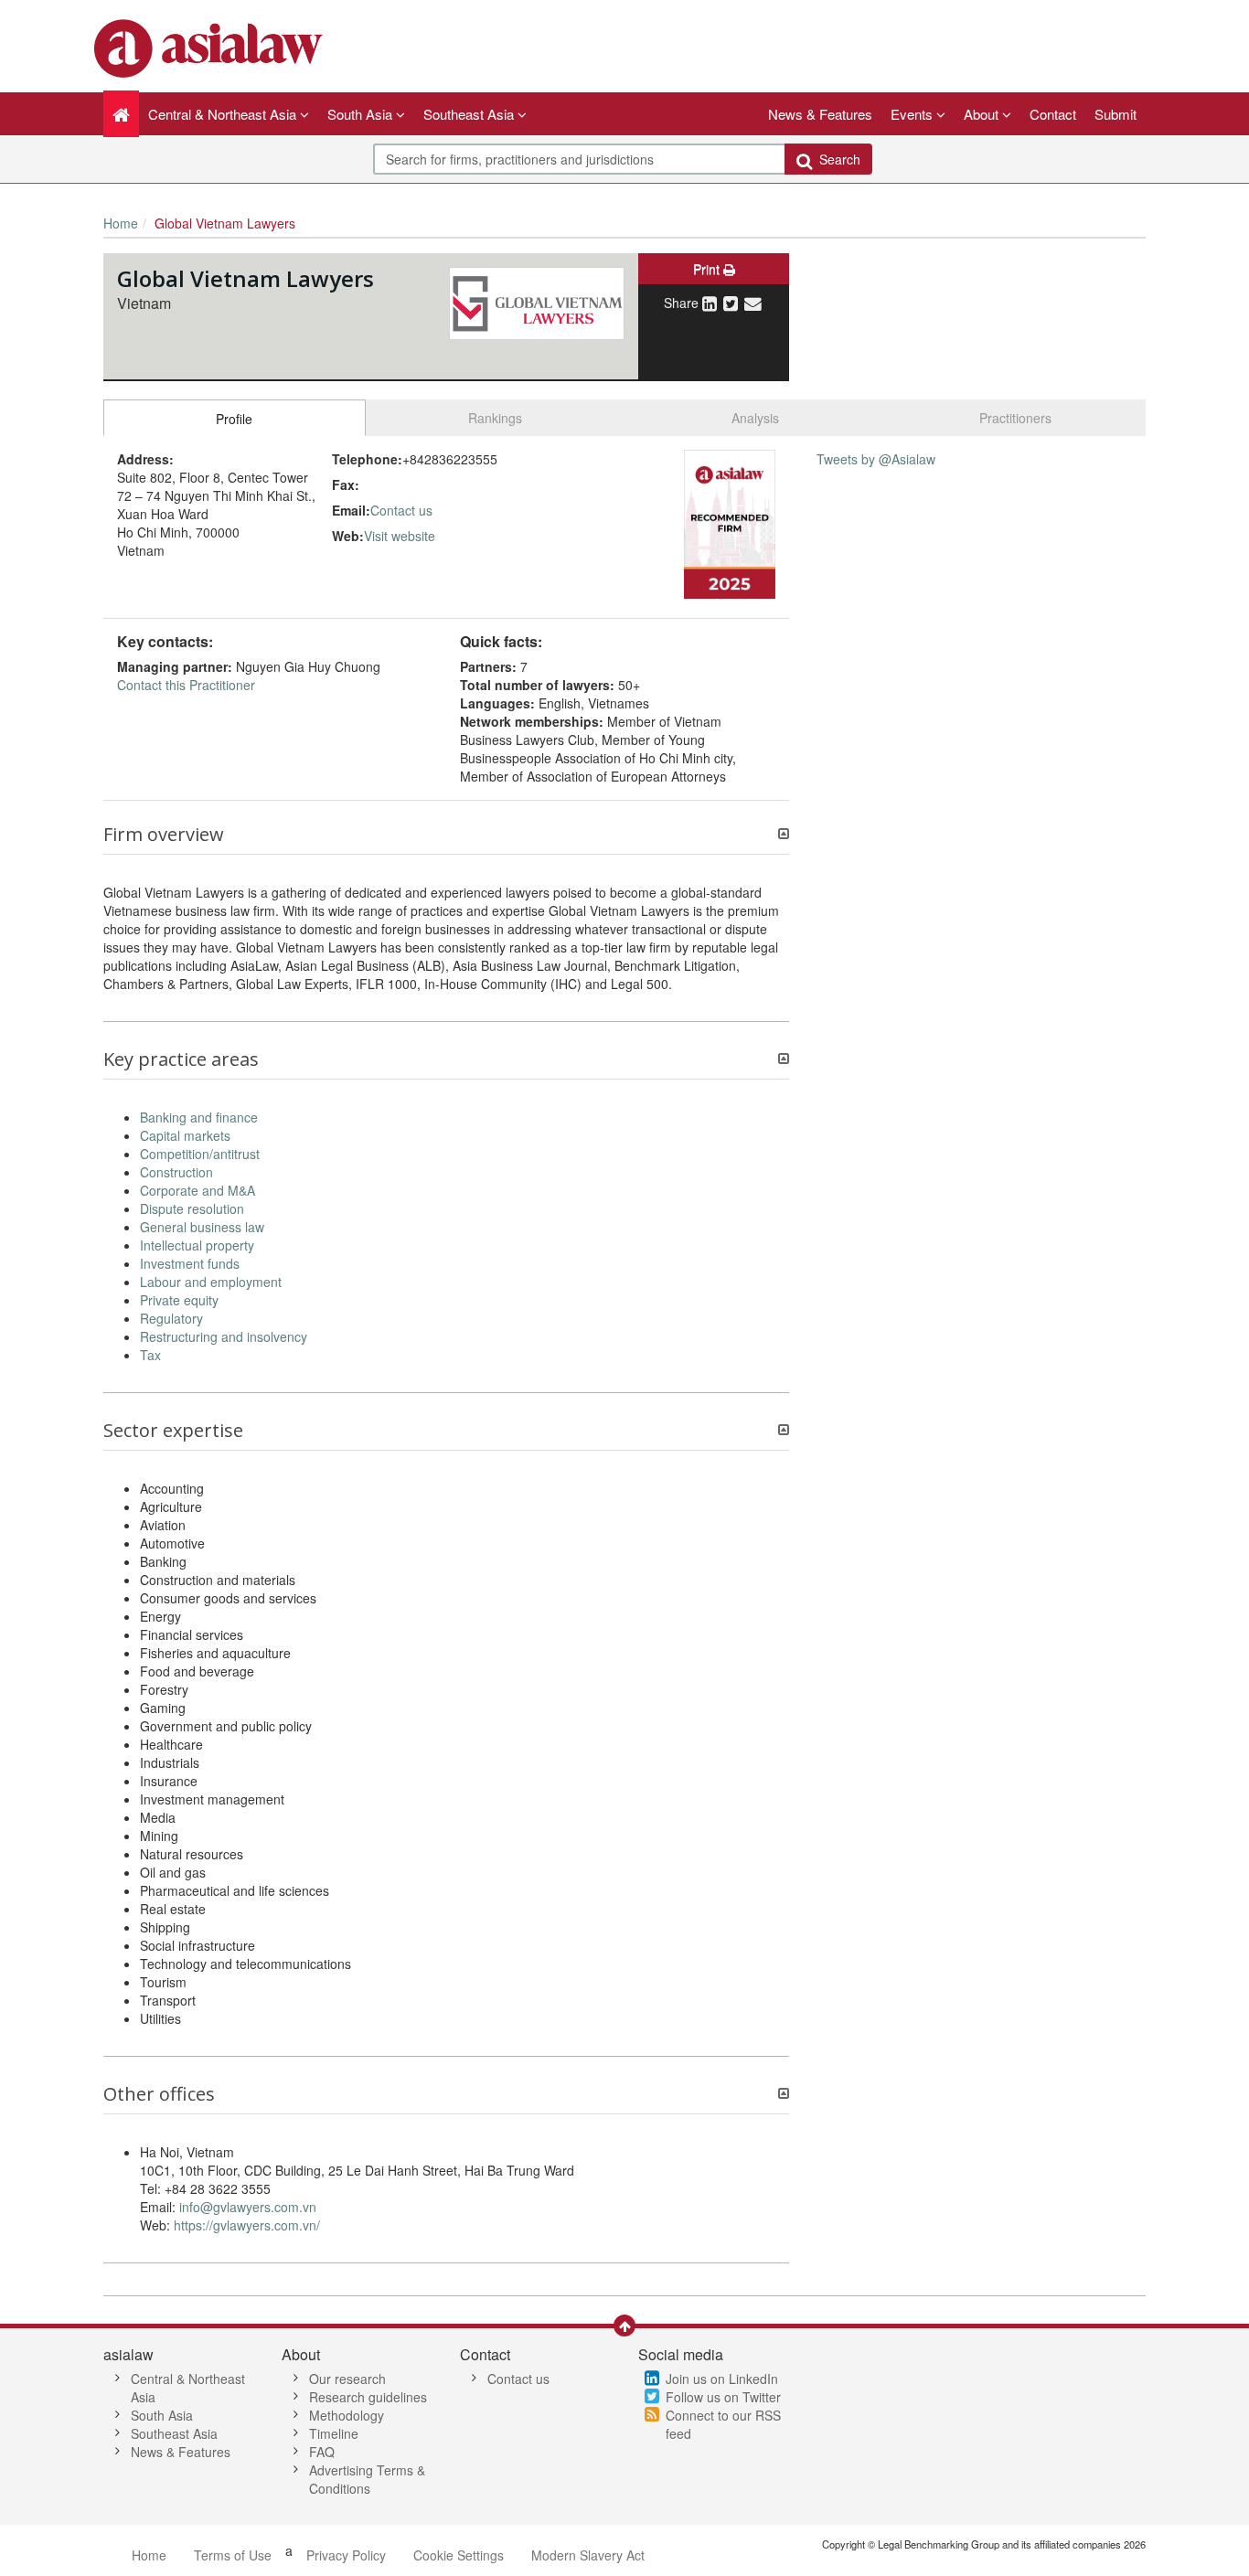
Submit (1116, 114)
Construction (176, 1172)
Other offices (159, 2094)
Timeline (334, 2433)
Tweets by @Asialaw (876, 459)
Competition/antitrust (200, 1154)
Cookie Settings (459, 2555)
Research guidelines (368, 2397)
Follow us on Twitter (723, 2397)
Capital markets (185, 1135)
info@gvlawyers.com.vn (248, 2207)
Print (708, 269)
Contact (1053, 114)
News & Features (820, 114)
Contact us (401, 510)
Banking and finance (199, 1117)
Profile (234, 419)
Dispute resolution (192, 1208)
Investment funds (190, 1263)
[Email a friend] (753, 303)
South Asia (162, 2415)
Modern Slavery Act (588, 2555)
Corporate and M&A (197, 1190)
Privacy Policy (346, 2555)
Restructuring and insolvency (224, 1336)
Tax (150, 1355)
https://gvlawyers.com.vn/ (247, 2225)
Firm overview (164, 835)
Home (121, 223)
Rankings (495, 418)
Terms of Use (233, 2555)
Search (836, 159)
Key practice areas (181, 1059)
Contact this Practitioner (186, 685)
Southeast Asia (174, 2433)
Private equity (179, 1300)
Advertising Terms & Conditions (367, 2479)
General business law (202, 1227)
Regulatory (171, 1318)
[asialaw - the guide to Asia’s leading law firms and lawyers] (211, 47)
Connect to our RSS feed (723, 2424)
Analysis (755, 418)
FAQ (322, 2452)
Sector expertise (173, 1431)
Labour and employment (211, 1282)
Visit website (400, 536)
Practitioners (1015, 418)
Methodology (347, 2415)
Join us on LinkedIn (722, 2379)
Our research (347, 2379)
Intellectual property (197, 1245)
